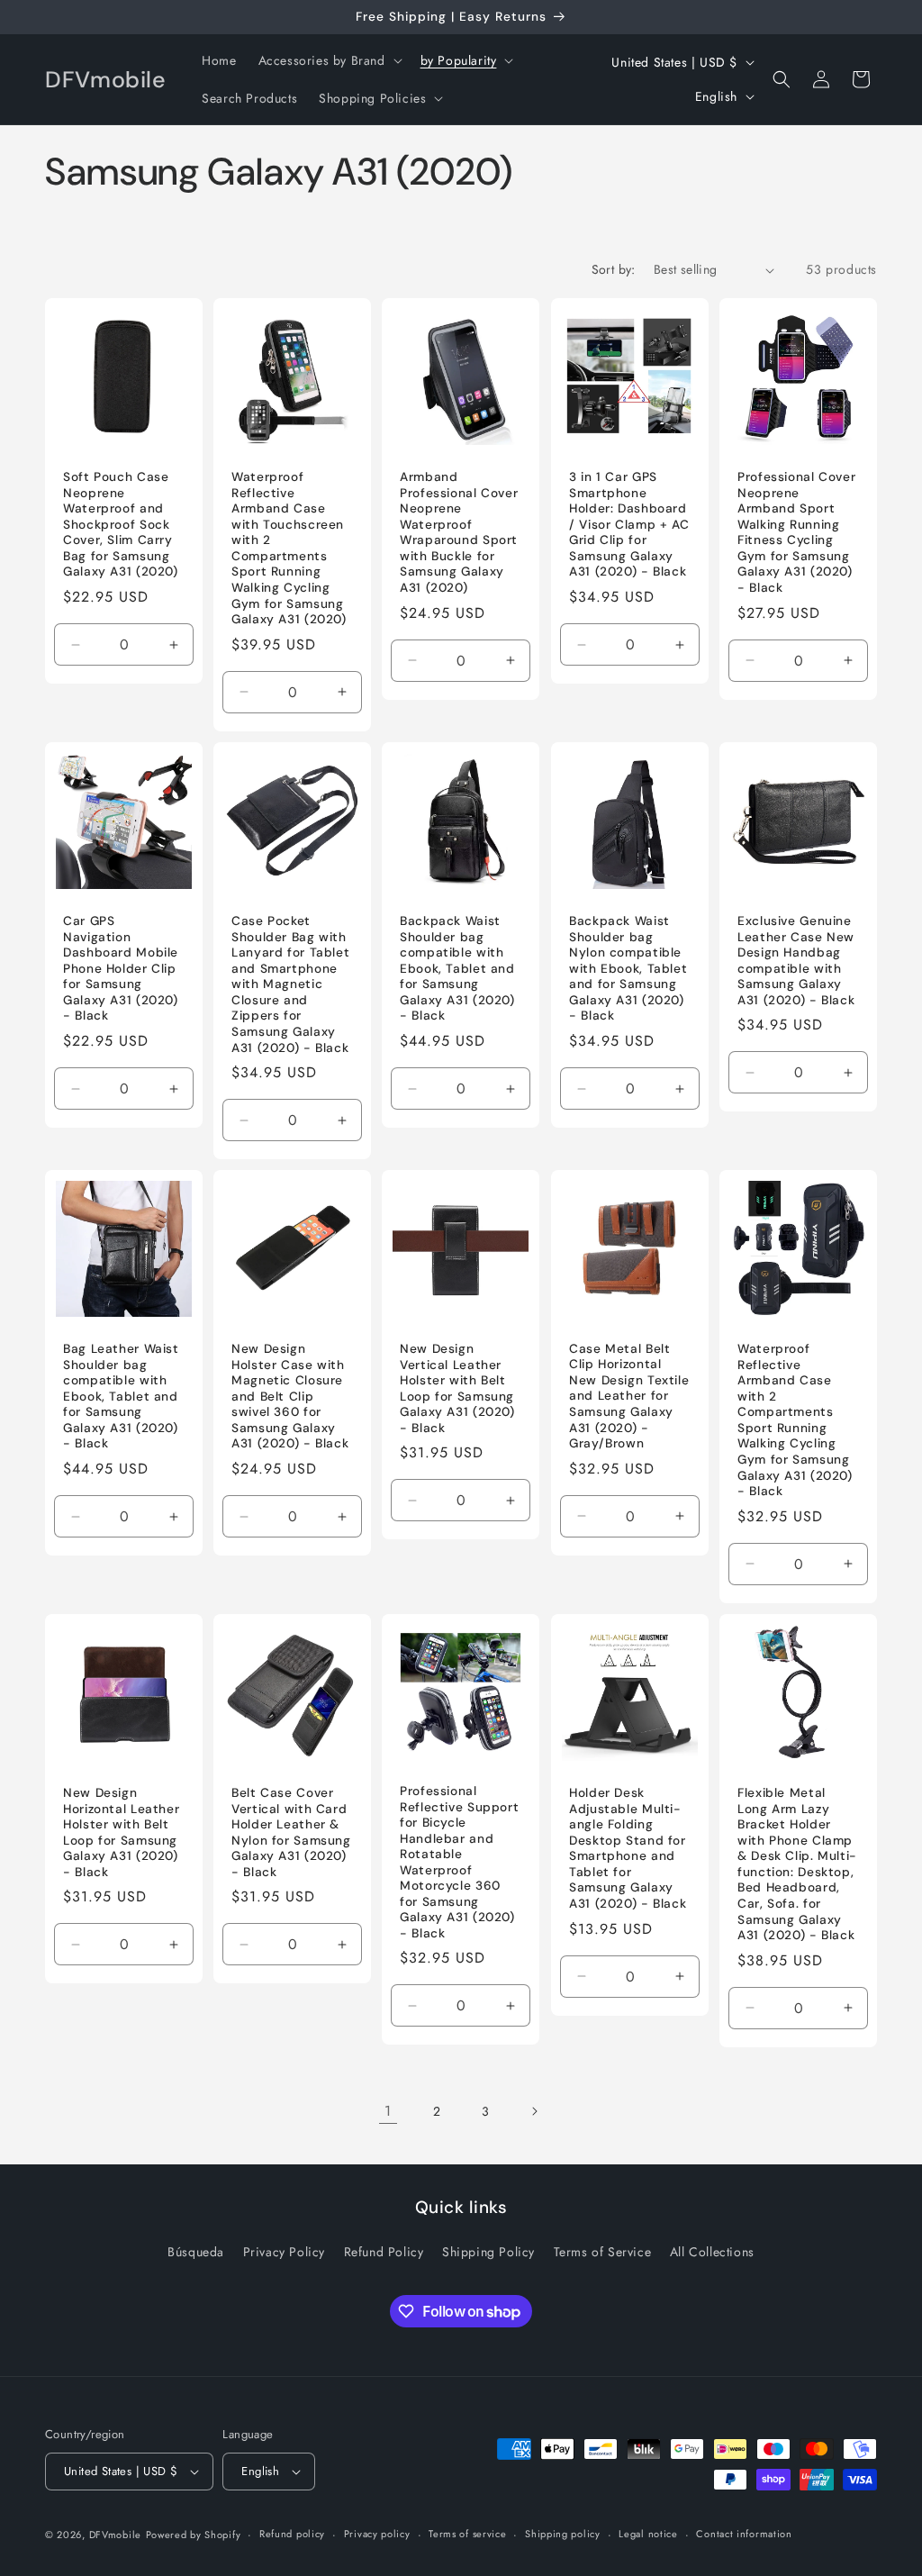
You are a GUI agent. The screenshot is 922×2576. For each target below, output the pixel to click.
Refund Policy (384, 2252)
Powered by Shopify (194, 2535)
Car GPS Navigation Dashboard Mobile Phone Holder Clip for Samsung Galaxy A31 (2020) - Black (121, 968)
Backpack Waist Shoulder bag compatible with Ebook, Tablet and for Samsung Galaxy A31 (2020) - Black (457, 968)
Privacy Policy (284, 2252)
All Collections (712, 2252)
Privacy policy (377, 2534)
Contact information (744, 2534)
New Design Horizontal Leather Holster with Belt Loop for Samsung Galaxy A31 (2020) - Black (121, 1832)
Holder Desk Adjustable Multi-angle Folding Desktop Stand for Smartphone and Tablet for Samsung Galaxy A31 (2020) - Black (628, 1848)
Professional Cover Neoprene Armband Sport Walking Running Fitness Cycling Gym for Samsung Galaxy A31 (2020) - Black (796, 533)
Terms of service (467, 2534)
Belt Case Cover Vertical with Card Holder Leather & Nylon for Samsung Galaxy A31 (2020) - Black (291, 1832)
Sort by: (614, 269)
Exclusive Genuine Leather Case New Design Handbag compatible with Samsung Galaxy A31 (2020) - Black (796, 961)
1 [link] (388, 2111)
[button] (329, 60)
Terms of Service (603, 2252)
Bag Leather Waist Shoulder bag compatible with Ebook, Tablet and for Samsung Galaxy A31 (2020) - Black (121, 1396)
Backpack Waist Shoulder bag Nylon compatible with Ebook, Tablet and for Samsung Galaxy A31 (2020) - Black (628, 968)
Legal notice (648, 2534)
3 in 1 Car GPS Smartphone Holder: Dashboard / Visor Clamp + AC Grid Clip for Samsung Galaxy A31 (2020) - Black (629, 525)
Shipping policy (563, 2534)
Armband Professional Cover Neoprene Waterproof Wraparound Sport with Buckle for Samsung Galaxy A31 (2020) (459, 533)
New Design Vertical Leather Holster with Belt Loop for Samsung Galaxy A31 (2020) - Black (457, 1388)
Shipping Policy (488, 2252)
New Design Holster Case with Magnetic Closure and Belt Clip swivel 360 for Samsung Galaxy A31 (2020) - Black (290, 1396)
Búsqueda (196, 2252)
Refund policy (292, 2534)
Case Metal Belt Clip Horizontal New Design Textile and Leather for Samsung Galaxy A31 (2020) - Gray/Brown (629, 1396)
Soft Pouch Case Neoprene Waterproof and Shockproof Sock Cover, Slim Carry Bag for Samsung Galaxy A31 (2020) (121, 525)
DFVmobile (115, 2535)
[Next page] (534, 2111)
